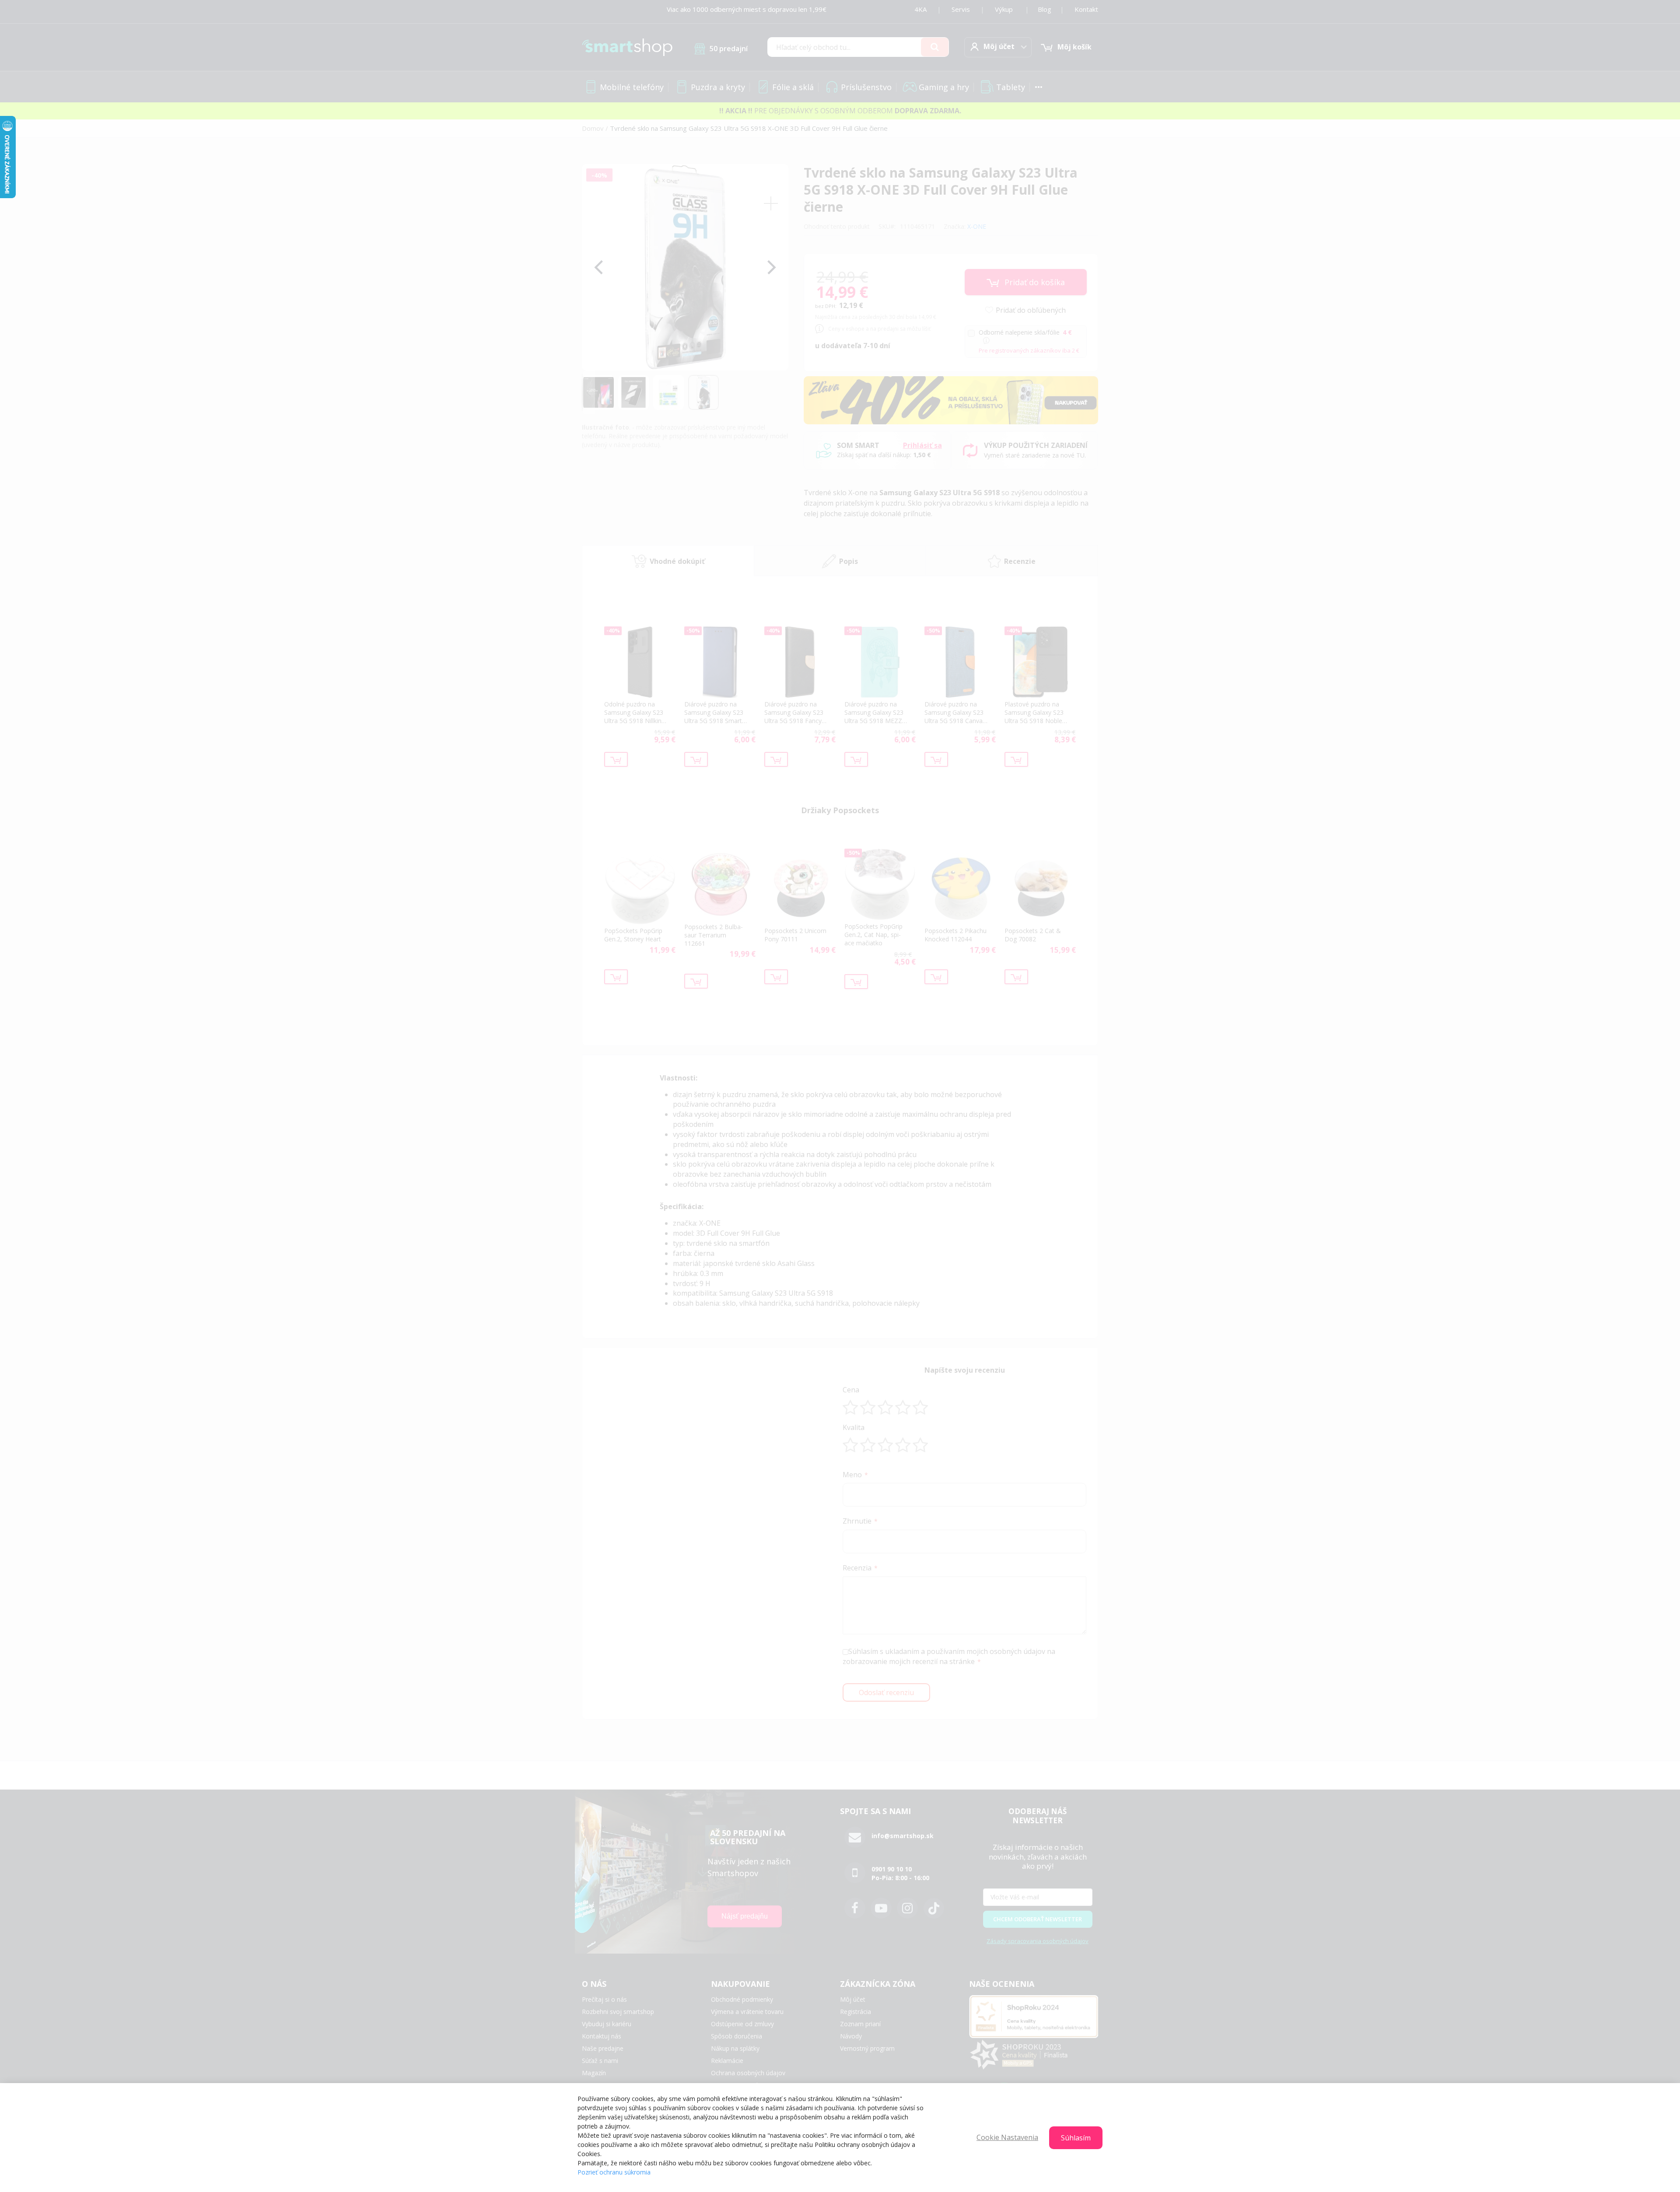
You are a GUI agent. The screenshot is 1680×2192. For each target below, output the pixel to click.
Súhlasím (1076, 2138)
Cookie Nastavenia (1007, 2137)
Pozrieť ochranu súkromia (614, 2172)
